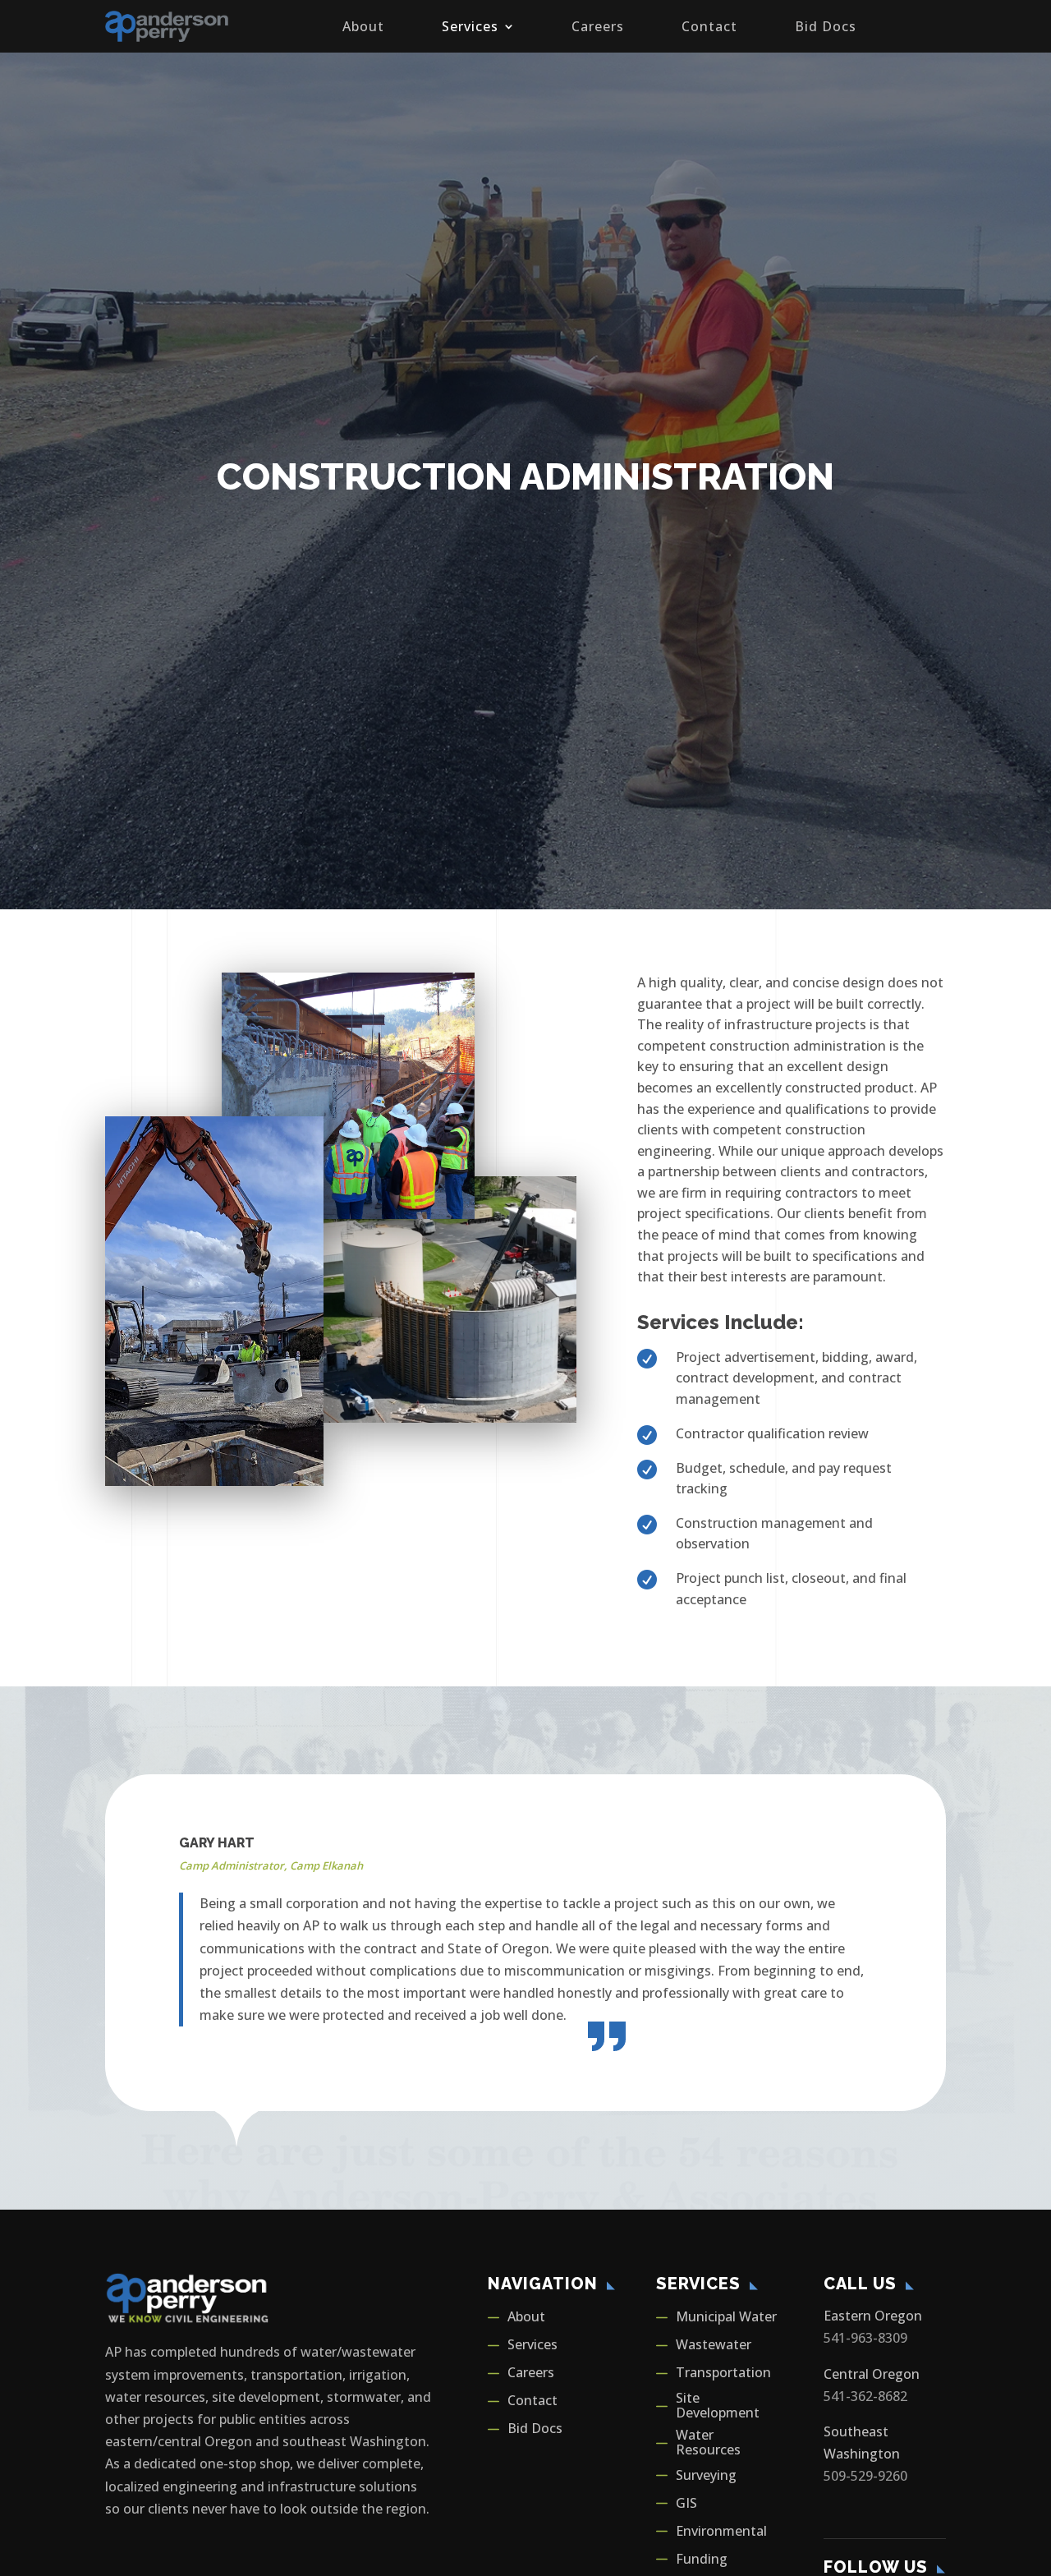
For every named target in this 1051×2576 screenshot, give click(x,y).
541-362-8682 (865, 2396)
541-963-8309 (865, 2338)
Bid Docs (826, 26)
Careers (598, 26)
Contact (709, 26)
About (363, 26)
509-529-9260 (865, 2476)
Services (470, 26)
